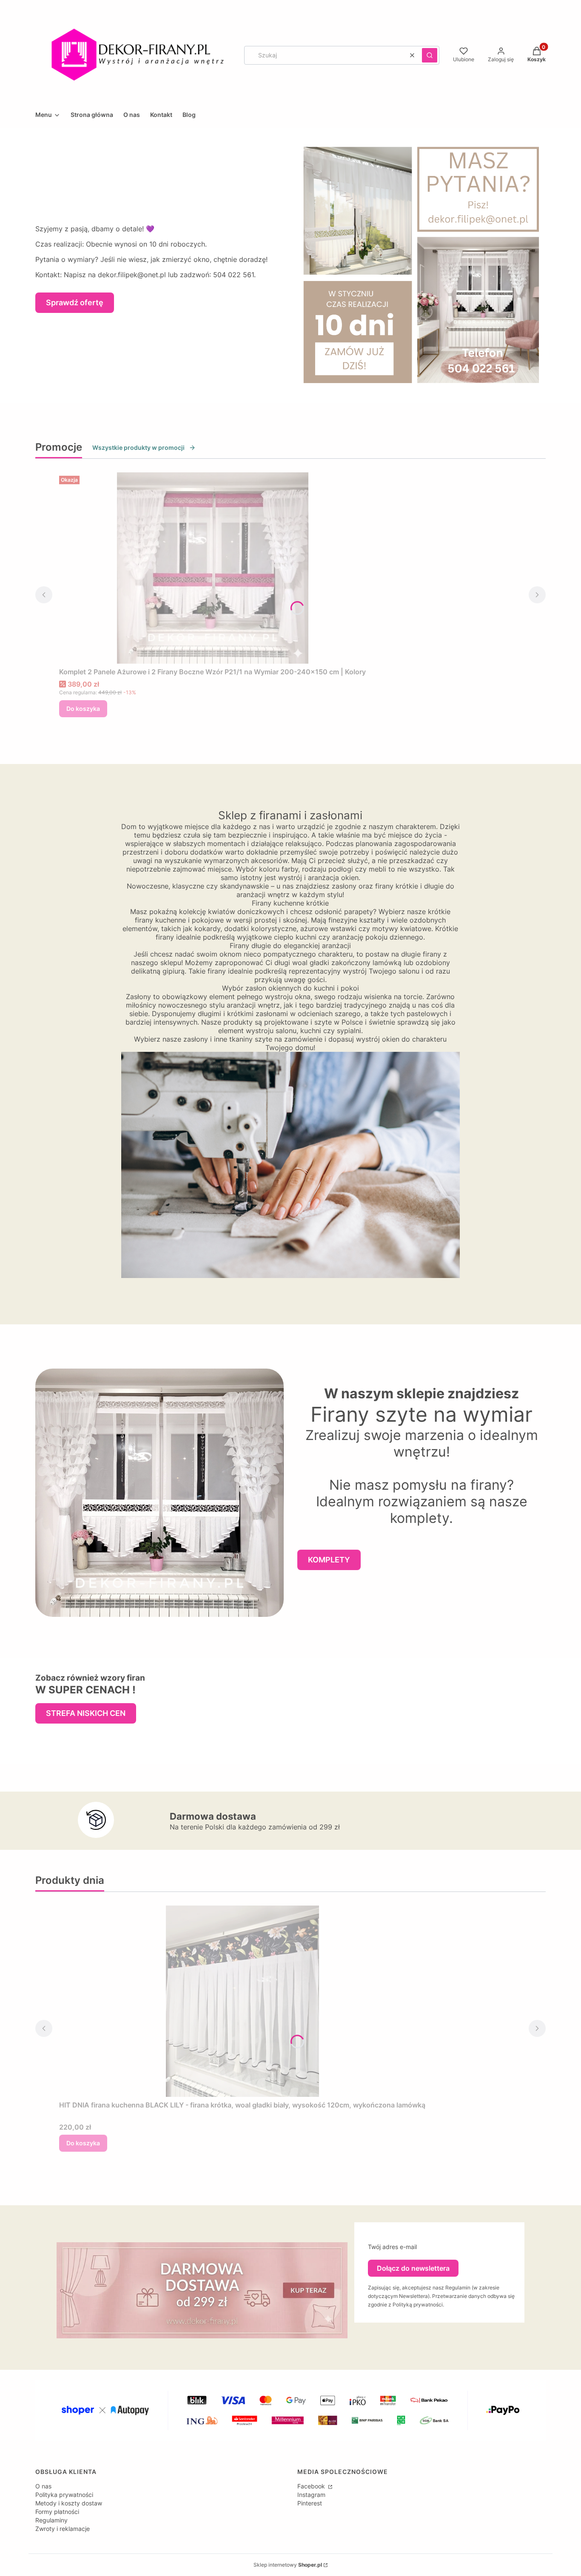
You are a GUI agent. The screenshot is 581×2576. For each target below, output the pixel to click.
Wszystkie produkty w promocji (138, 447)
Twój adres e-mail (392, 2247)
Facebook (312, 2486)
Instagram (311, 2495)
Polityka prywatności (64, 2495)
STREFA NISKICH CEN (86, 1713)
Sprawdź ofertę (75, 302)
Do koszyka (83, 709)
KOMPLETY (329, 1560)
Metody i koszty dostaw (69, 2503)
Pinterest (310, 2503)
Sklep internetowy (288, 2565)
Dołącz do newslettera (413, 2268)
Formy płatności (57, 2512)
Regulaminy (51, 2520)
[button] (430, 55)
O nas (43, 2486)
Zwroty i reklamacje (63, 2529)
